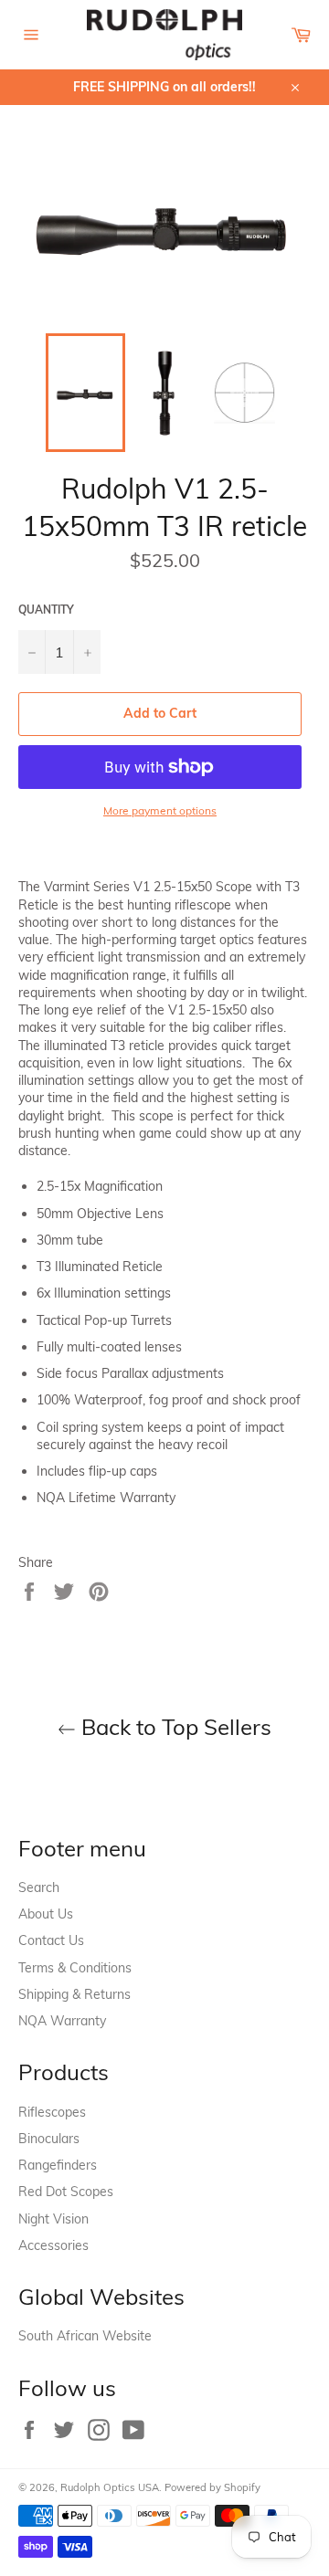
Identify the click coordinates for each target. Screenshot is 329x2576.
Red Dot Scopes (66, 2192)
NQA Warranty (62, 2021)
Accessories (53, 2245)
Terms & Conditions (75, 1968)
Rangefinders (58, 2165)
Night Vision (53, 2219)
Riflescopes (52, 2112)
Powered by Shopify (212, 2487)
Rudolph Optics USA (110, 2487)
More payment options (160, 810)
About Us (46, 1914)
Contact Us (51, 1940)
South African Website (85, 2336)
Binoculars (49, 2139)
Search (39, 1887)
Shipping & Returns (74, 1994)
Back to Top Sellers (174, 1727)
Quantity (46, 610)
